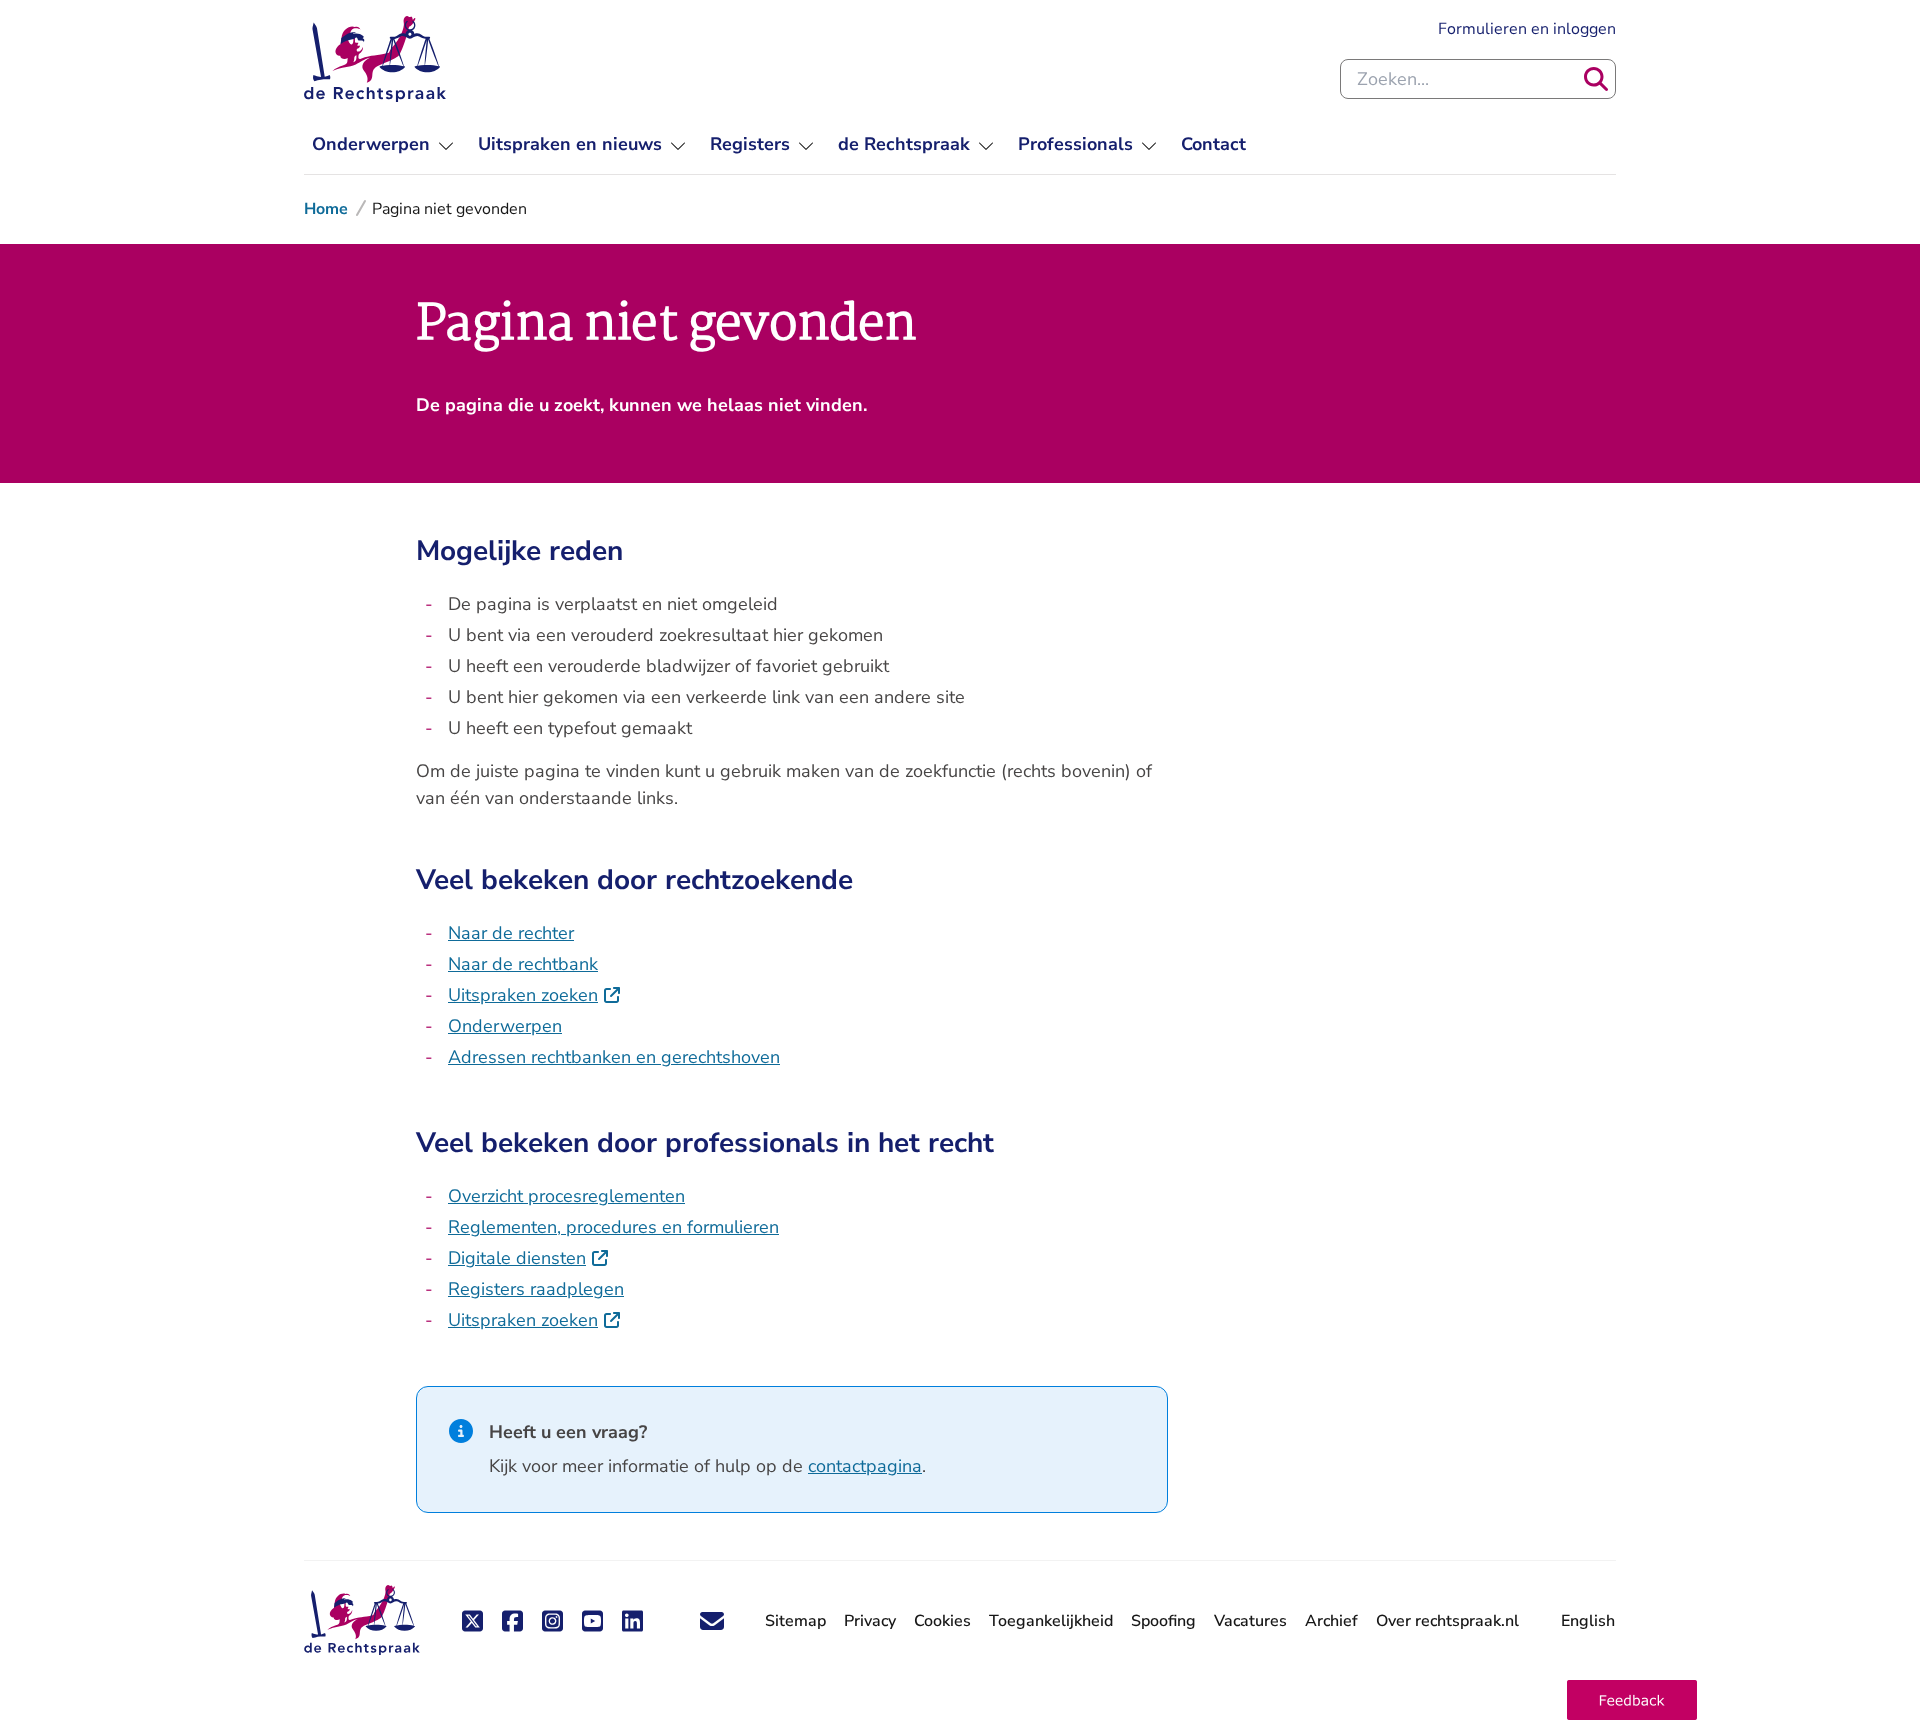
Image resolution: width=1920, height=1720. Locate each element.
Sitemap (795, 1621)
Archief (1331, 1621)
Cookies (942, 1621)
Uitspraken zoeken (535, 995)
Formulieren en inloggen (1527, 28)
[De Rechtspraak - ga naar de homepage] (375, 59)
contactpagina (865, 1466)
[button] (1632, 1700)
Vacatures (1250, 1621)
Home (326, 209)
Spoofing (1163, 1621)
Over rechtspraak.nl (1447, 1621)
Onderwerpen (505, 1026)
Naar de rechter (511, 933)
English (1588, 1621)
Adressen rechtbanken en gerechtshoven (614, 1057)
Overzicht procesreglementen (566, 1196)
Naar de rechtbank (523, 964)
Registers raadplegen (536, 1289)
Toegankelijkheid (1051, 1621)
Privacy (870, 1621)
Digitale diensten (529, 1258)
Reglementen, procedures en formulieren (613, 1227)
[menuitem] (383, 144)
